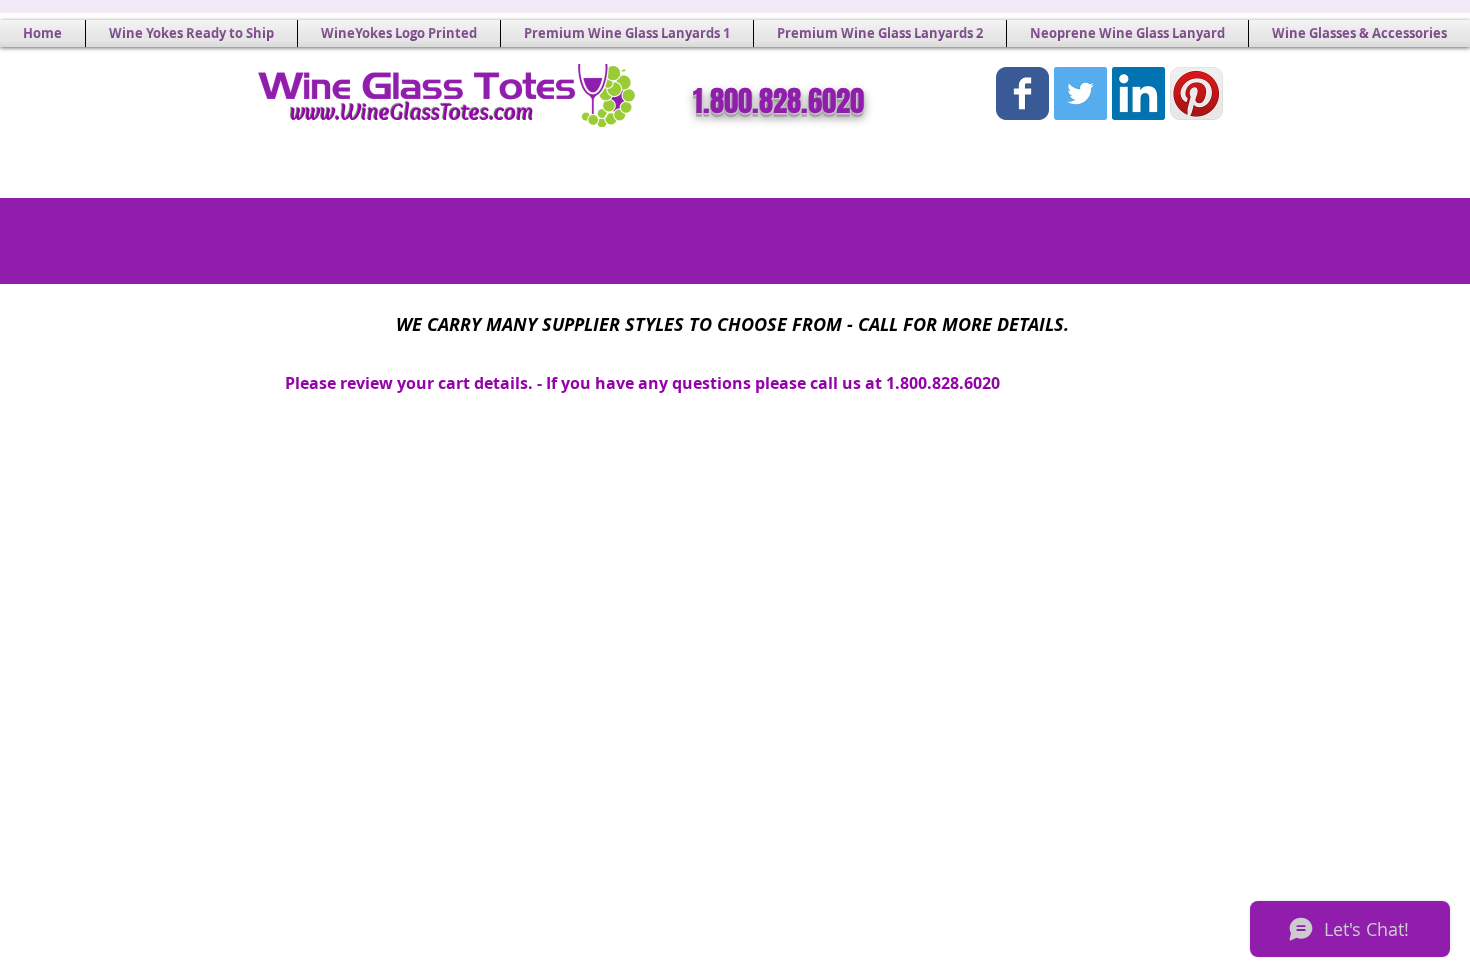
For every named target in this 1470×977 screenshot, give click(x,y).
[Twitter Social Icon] (1080, 93)
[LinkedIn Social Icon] (1138, 93)
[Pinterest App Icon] (1196, 93)
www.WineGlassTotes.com (412, 111)
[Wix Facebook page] (1022, 93)
